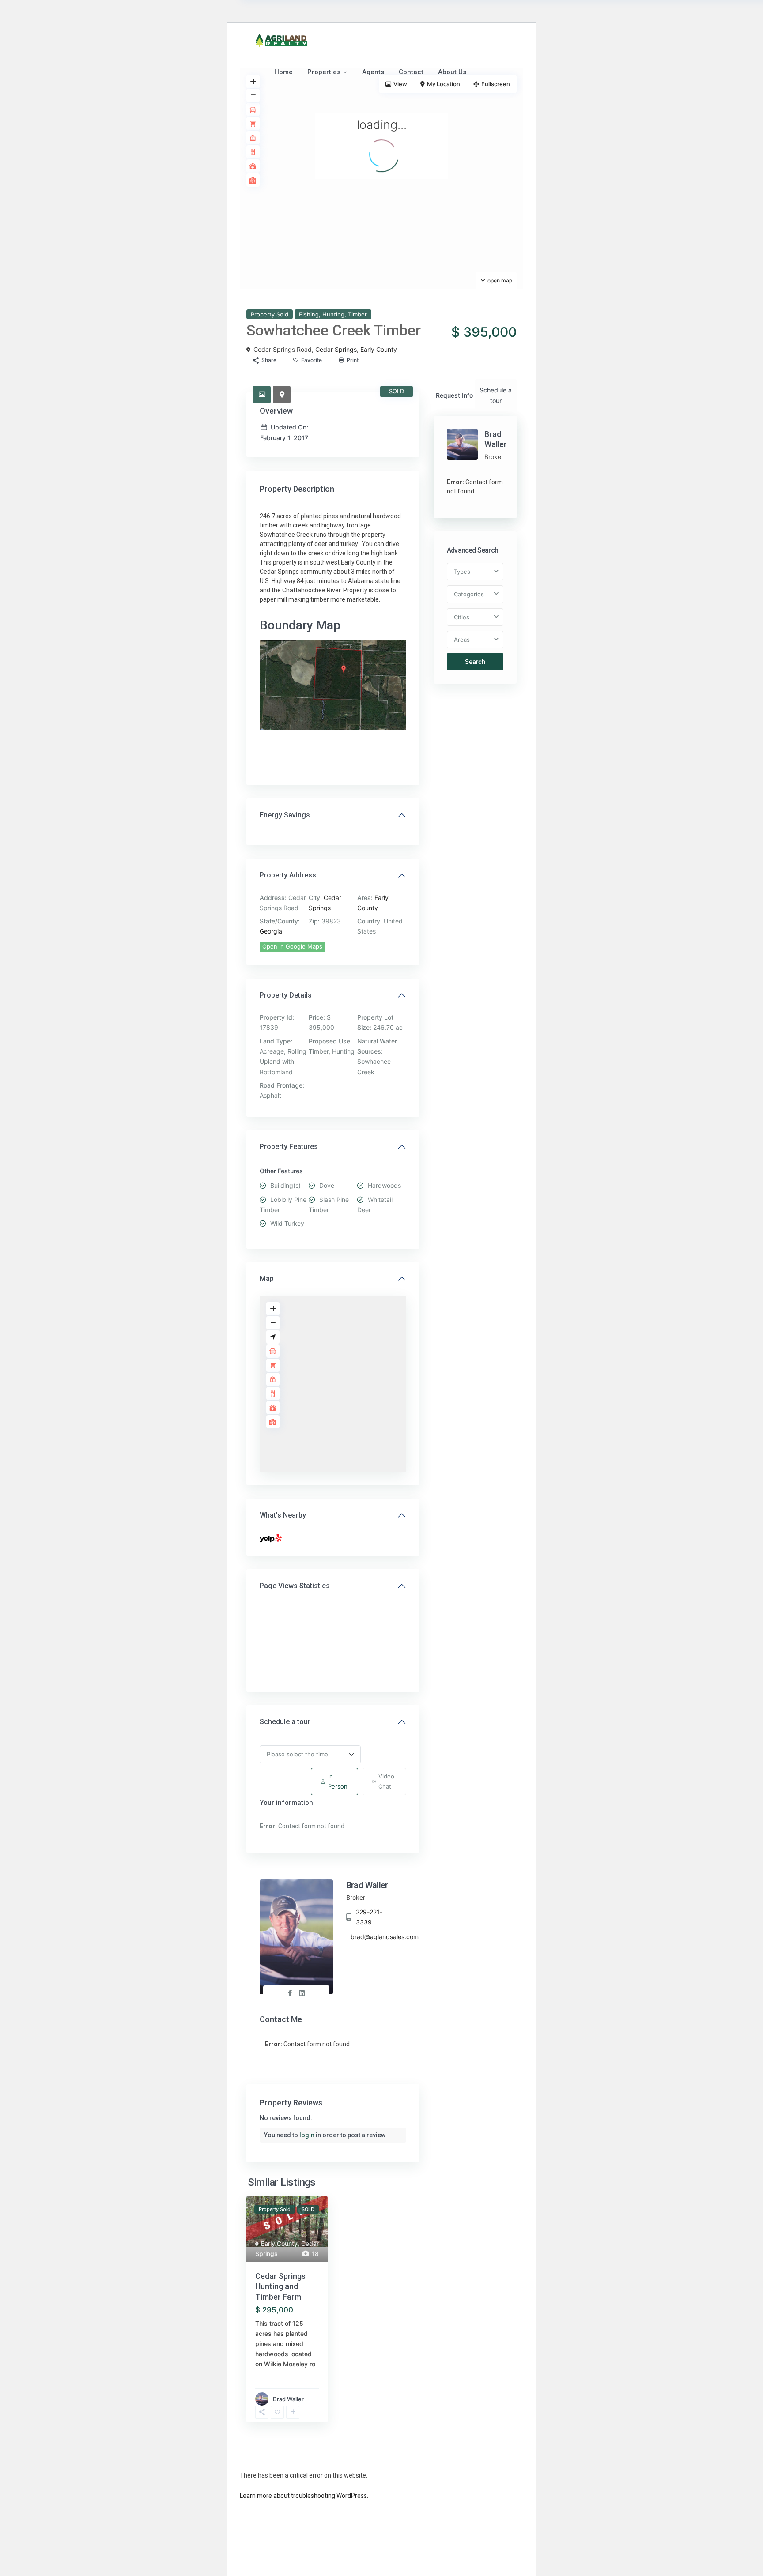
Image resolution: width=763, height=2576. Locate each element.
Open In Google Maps (292, 946)
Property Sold (270, 314)
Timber (357, 314)
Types (462, 572)
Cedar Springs (336, 349)
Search (475, 661)
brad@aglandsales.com (385, 1937)
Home (283, 72)
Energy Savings (285, 815)
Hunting (333, 314)
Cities (462, 617)
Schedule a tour (285, 1722)
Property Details (286, 995)
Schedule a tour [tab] (496, 395)
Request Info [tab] (454, 395)
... (258, 2374)
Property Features (289, 1147)
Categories (469, 594)
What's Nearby (283, 1515)
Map (267, 1279)
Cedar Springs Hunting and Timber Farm (280, 2286)
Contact (411, 72)
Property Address (288, 875)
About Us (452, 72)
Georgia (271, 931)
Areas (462, 640)
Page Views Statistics (295, 1586)
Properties (324, 72)
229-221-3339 (369, 1917)
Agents (373, 72)
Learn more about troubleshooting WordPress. (304, 2496)
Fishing (309, 314)
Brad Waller (367, 1885)
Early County (379, 349)
